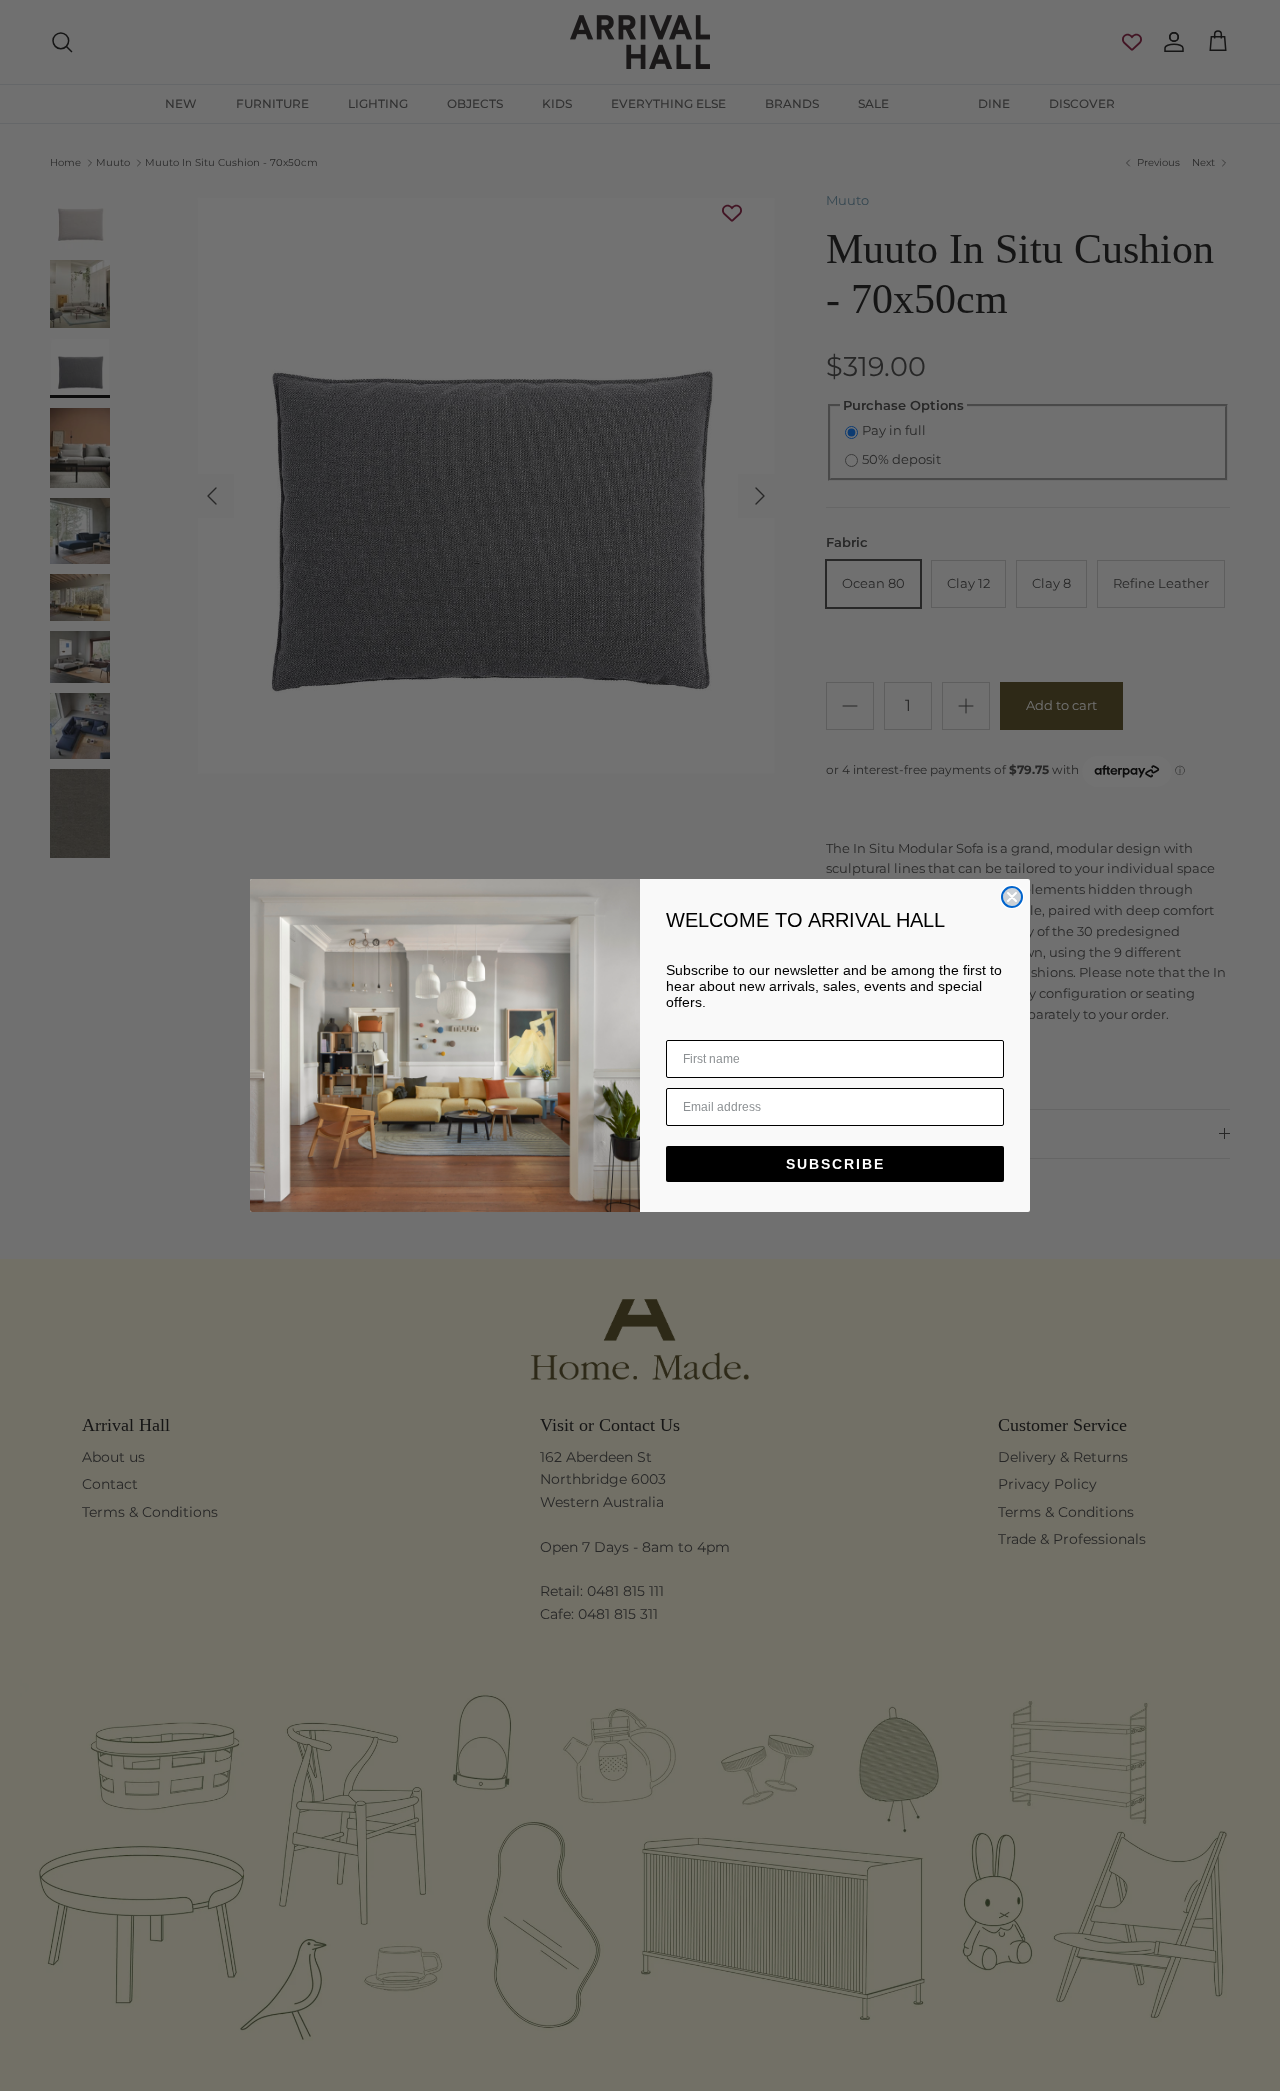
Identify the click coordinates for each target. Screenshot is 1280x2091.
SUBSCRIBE (835, 1164)
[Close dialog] (1012, 897)
